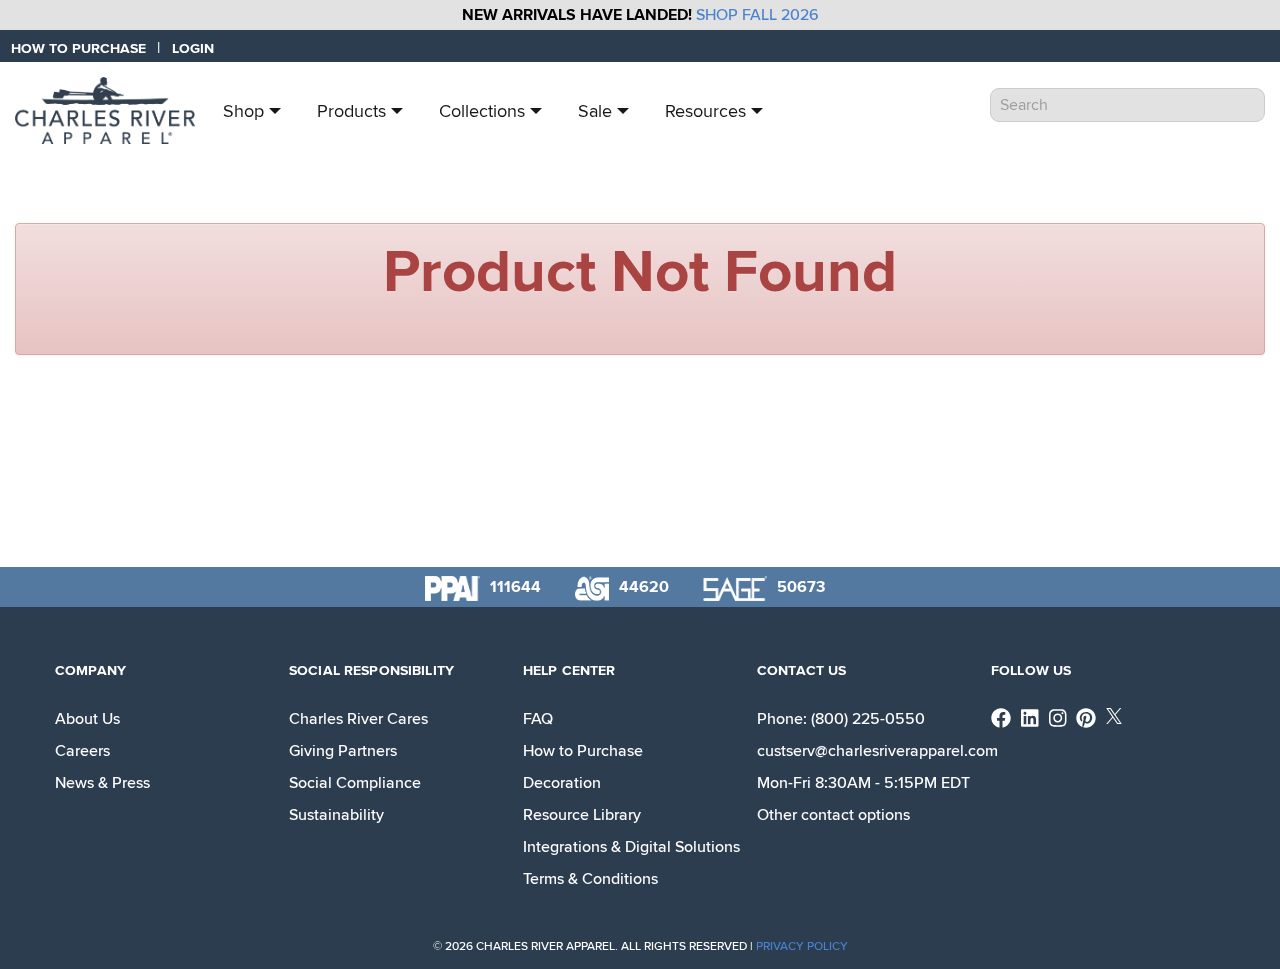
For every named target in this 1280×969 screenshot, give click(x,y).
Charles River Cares (358, 719)
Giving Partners (343, 751)
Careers (82, 751)
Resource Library (582, 815)
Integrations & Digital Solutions (631, 847)
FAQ (538, 719)
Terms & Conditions (590, 879)
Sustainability (336, 815)
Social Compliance (355, 783)
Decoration (562, 783)
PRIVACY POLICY (802, 946)
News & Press (102, 783)
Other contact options (833, 815)
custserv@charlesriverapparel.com (877, 751)
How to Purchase (583, 751)
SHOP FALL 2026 (757, 15)
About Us (87, 719)
